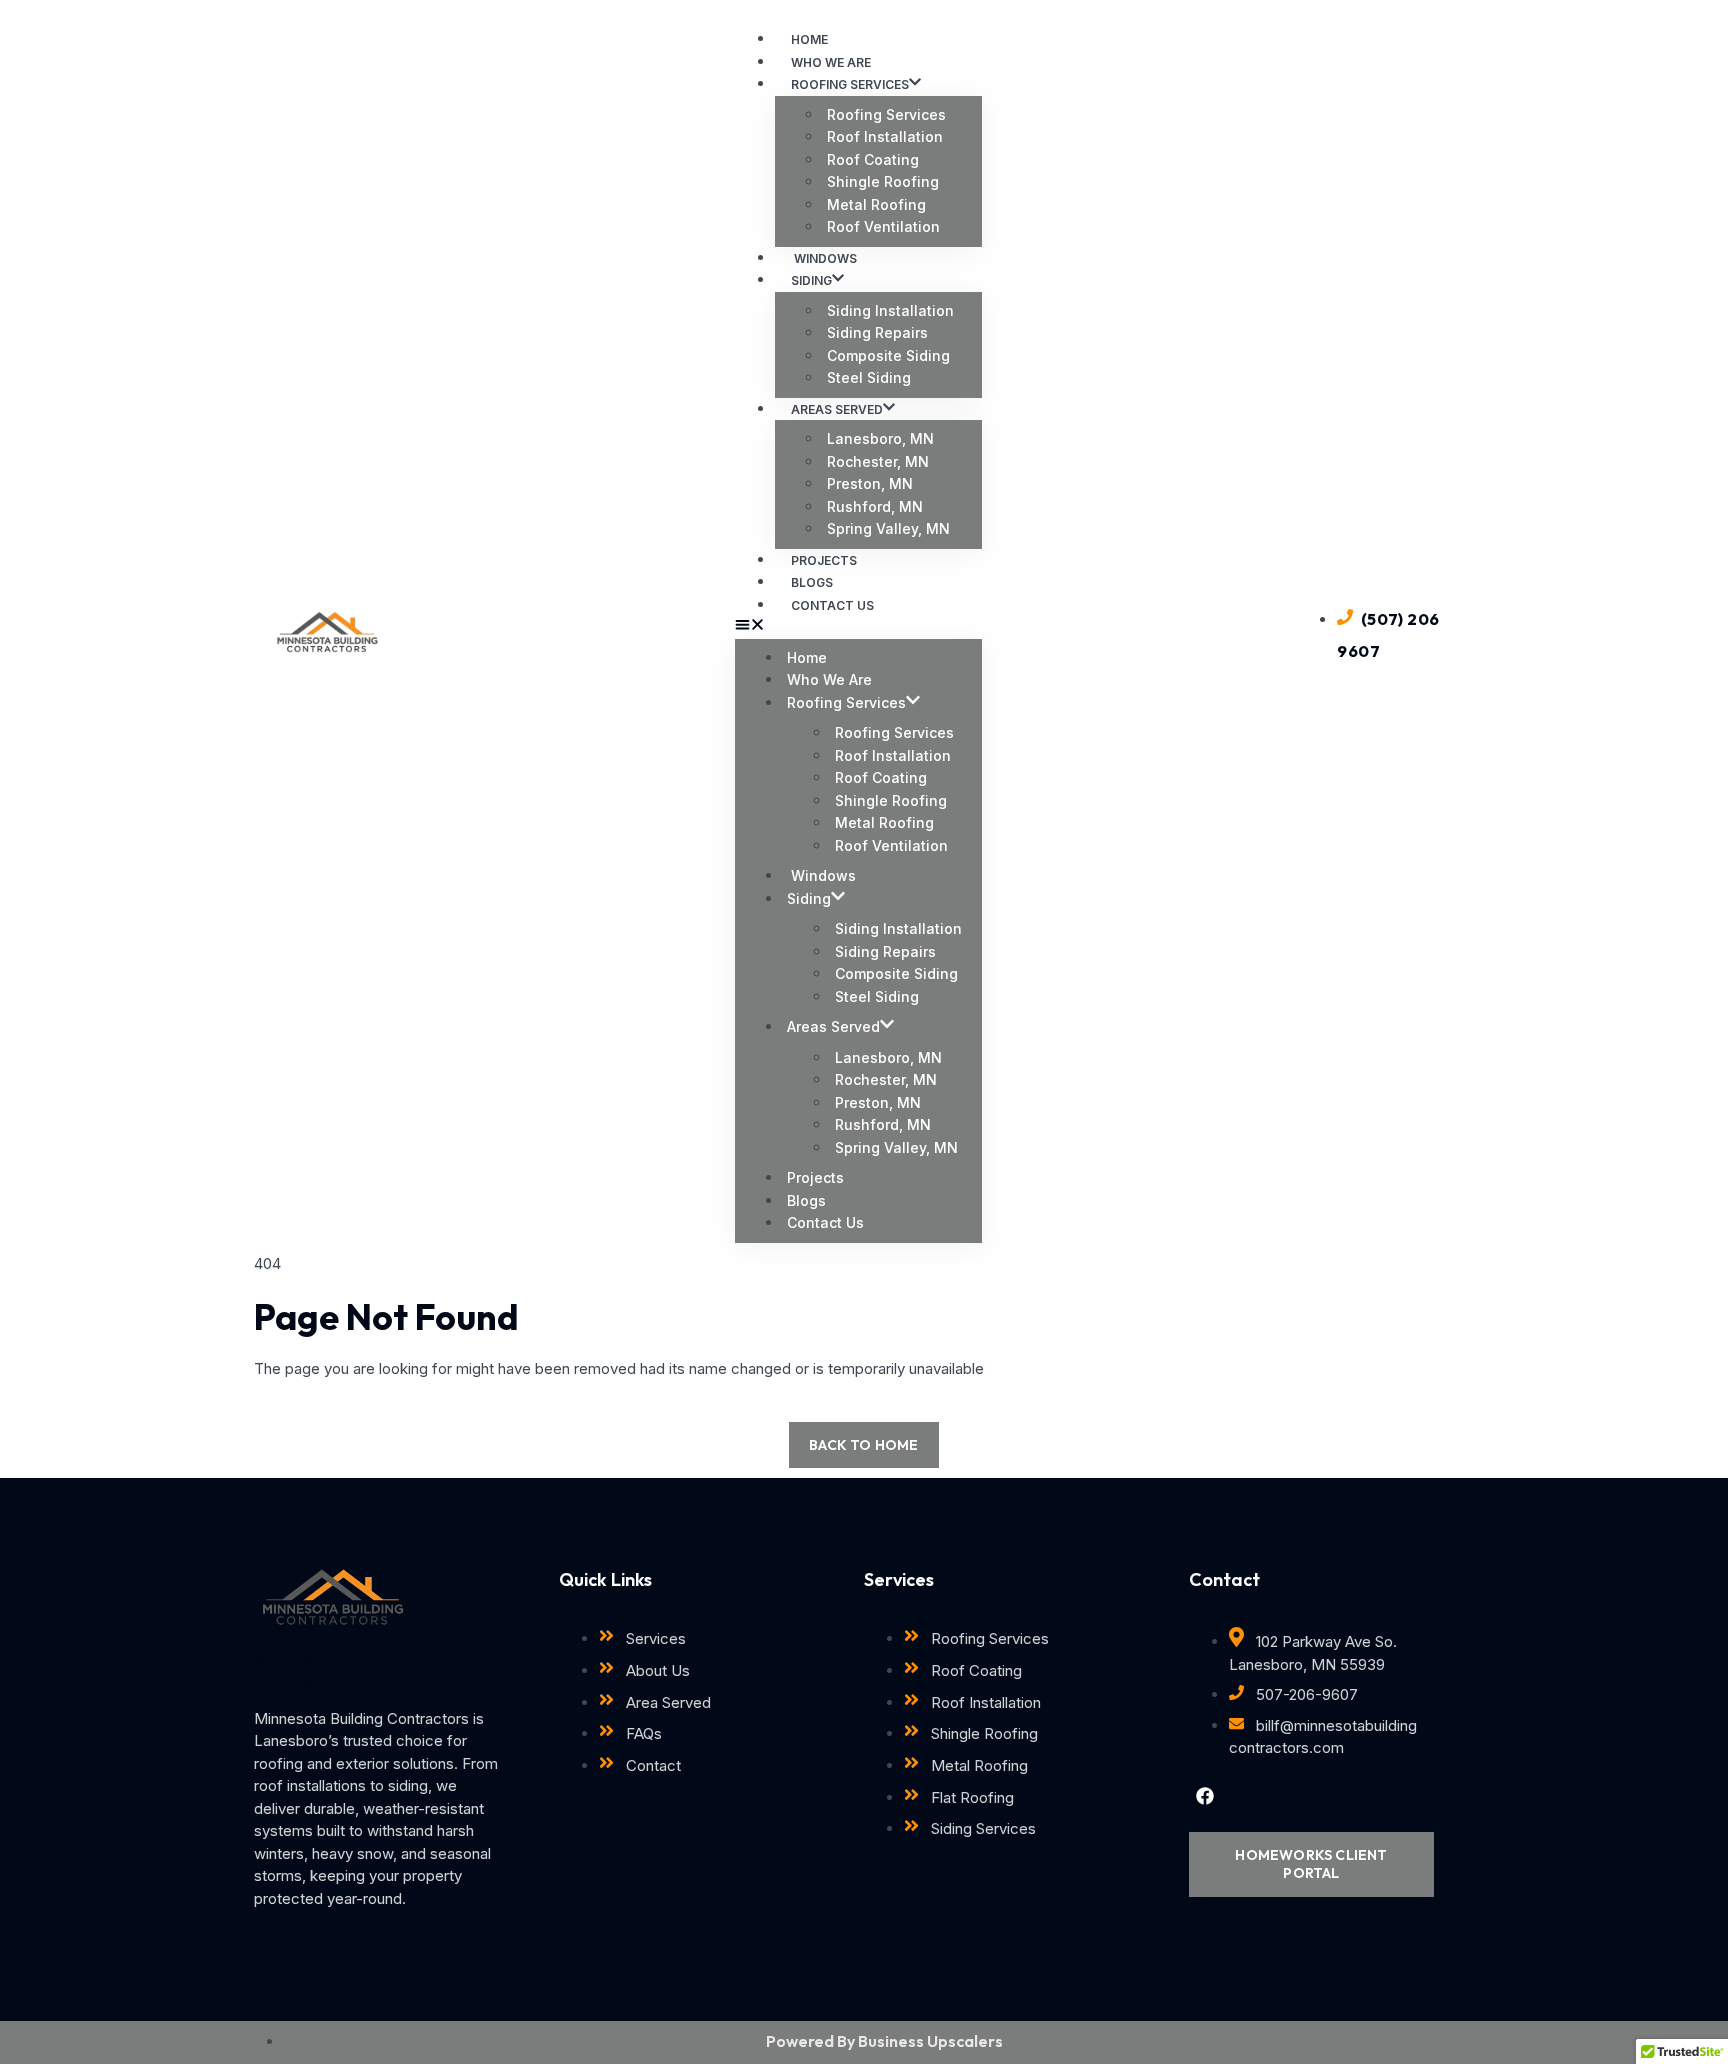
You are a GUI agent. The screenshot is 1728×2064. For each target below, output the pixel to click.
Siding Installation (890, 310)
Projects (815, 1177)
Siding (811, 280)
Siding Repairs (877, 332)
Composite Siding (888, 355)
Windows (821, 875)
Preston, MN (870, 483)
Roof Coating (873, 159)
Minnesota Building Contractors (333, 1672)
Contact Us (832, 605)
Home (807, 657)
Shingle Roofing (883, 181)
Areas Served (837, 409)
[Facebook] (1205, 1796)
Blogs (806, 1200)
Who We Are (829, 679)
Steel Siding (869, 377)
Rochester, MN (878, 461)
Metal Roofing (876, 204)
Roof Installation (885, 136)
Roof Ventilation (883, 226)
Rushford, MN (875, 506)
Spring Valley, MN (888, 528)
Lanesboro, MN (880, 438)
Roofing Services (850, 84)
